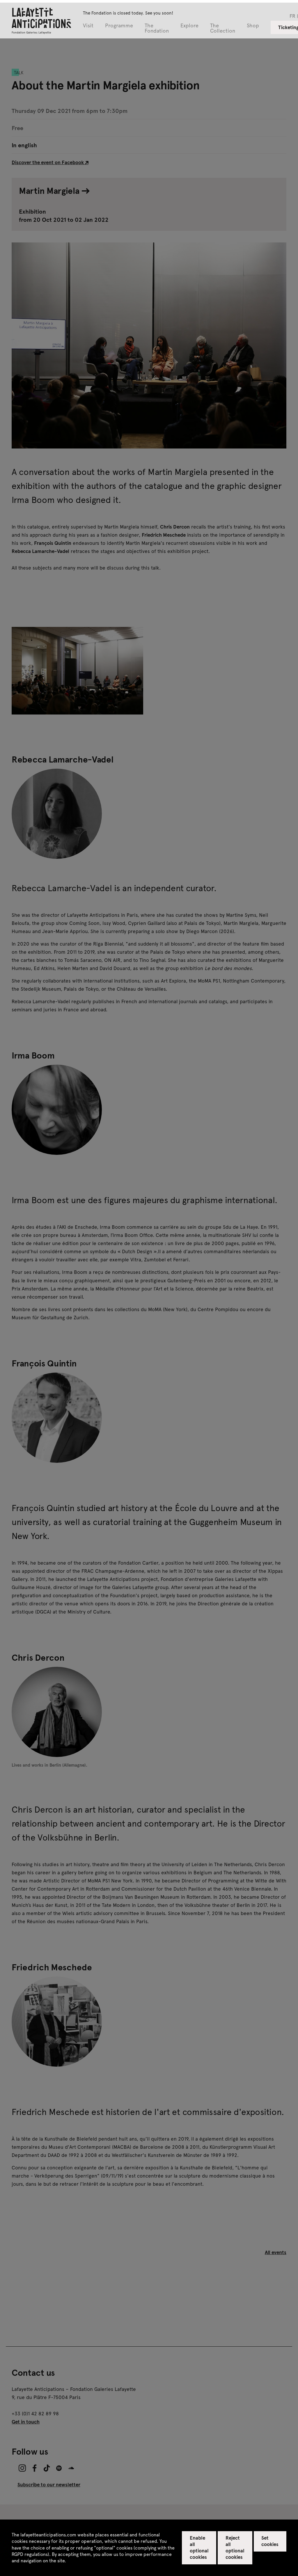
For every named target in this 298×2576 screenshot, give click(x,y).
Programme (119, 26)
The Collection (223, 28)
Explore (189, 26)
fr (292, 16)
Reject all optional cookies (235, 2547)
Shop (253, 26)
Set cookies (270, 2541)
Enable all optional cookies (199, 2547)
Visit (88, 26)
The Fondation (157, 28)
